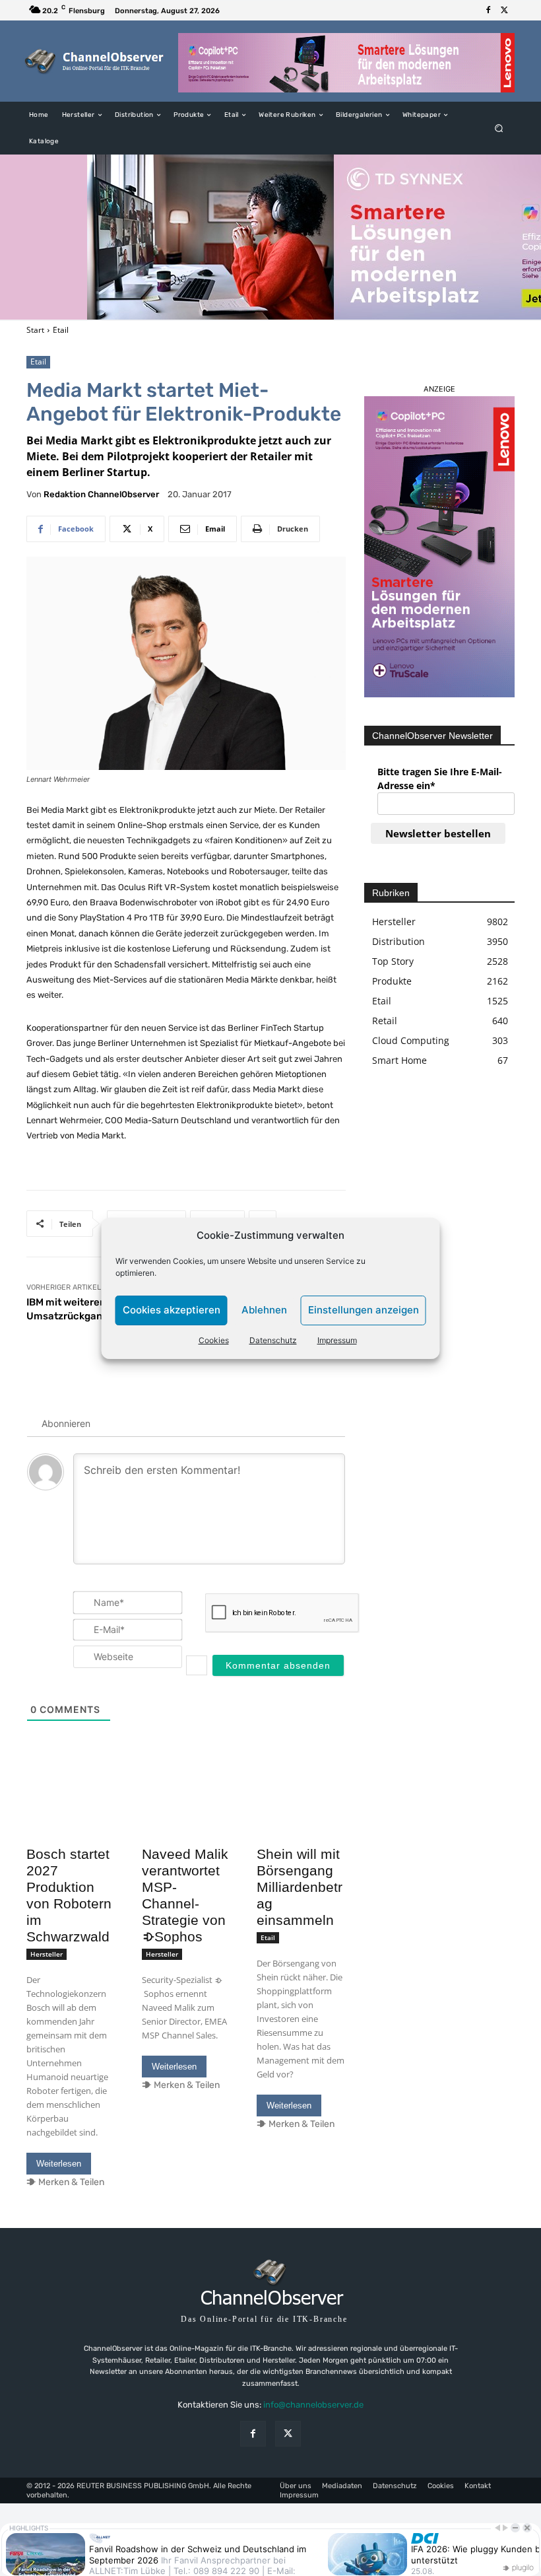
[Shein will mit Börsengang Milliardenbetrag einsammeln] (301, 1818)
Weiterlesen (59, 2164)
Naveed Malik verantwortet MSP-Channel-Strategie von (185, 1895)
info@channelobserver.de (313, 2405)
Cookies (214, 1340)
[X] (504, 11)
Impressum (337, 1340)
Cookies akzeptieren (172, 1310)
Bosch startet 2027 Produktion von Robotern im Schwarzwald (69, 1895)
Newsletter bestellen (438, 833)
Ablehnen (264, 1310)
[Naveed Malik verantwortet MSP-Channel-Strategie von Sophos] (186, 1818)
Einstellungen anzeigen (364, 1310)
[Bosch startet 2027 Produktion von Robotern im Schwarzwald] (71, 1818)
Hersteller (47, 1954)
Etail (61, 330)
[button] (499, 128)
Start (35, 330)
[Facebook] (488, 11)
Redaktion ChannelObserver (101, 494)
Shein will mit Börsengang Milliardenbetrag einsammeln (300, 1887)
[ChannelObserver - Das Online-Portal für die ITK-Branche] (95, 61)
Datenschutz (273, 1340)
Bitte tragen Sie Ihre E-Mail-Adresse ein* (440, 779)
